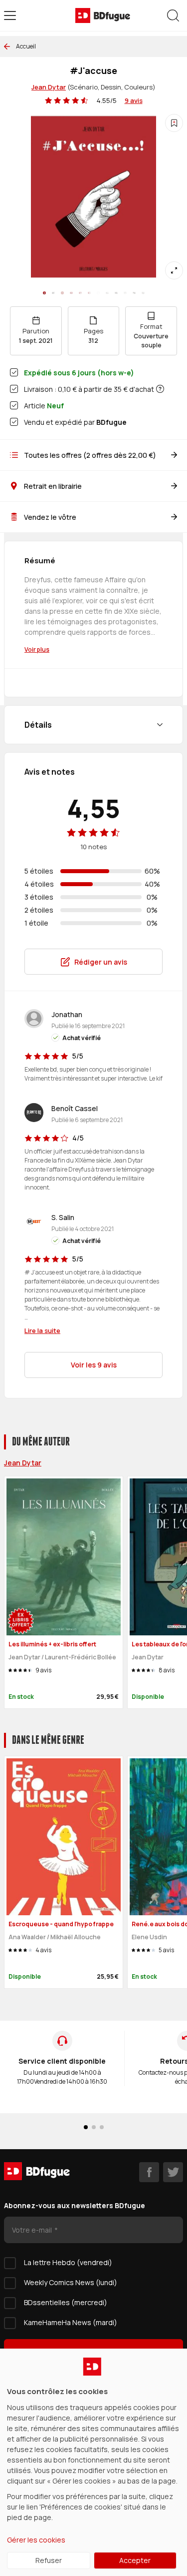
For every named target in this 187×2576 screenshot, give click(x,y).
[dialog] (93, 2462)
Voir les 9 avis (94, 1365)
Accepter (135, 2560)
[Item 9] (125, 293)
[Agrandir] (174, 270)
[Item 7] (107, 293)
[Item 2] (62, 293)
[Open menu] (10, 15)
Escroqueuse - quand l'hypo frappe (61, 1924)
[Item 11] (143, 293)
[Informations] (160, 389)
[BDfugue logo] (103, 15)
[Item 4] (80, 293)
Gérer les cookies (36, 2540)
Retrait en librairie (53, 486)
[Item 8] (116, 293)
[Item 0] (44, 293)
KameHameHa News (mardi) (71, 2322)
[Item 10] (134, 293)
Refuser (49, 2560)
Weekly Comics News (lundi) (71, 2282)
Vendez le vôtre (50, 517)
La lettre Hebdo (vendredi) (68, 2262)
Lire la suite (42, 1330)
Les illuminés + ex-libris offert (52, 1644)
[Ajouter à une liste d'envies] (174, 123)
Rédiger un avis (101, 962)
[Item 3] (71, 293)
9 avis (134, 100)
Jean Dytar (49, 87)
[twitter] (173, 2172)
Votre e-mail (33, 2230)
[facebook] (149, 2172)
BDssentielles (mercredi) (66, 2302)
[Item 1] (53, 293)
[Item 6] (98, 293)
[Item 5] (89, 293)
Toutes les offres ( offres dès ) (90, 455)
